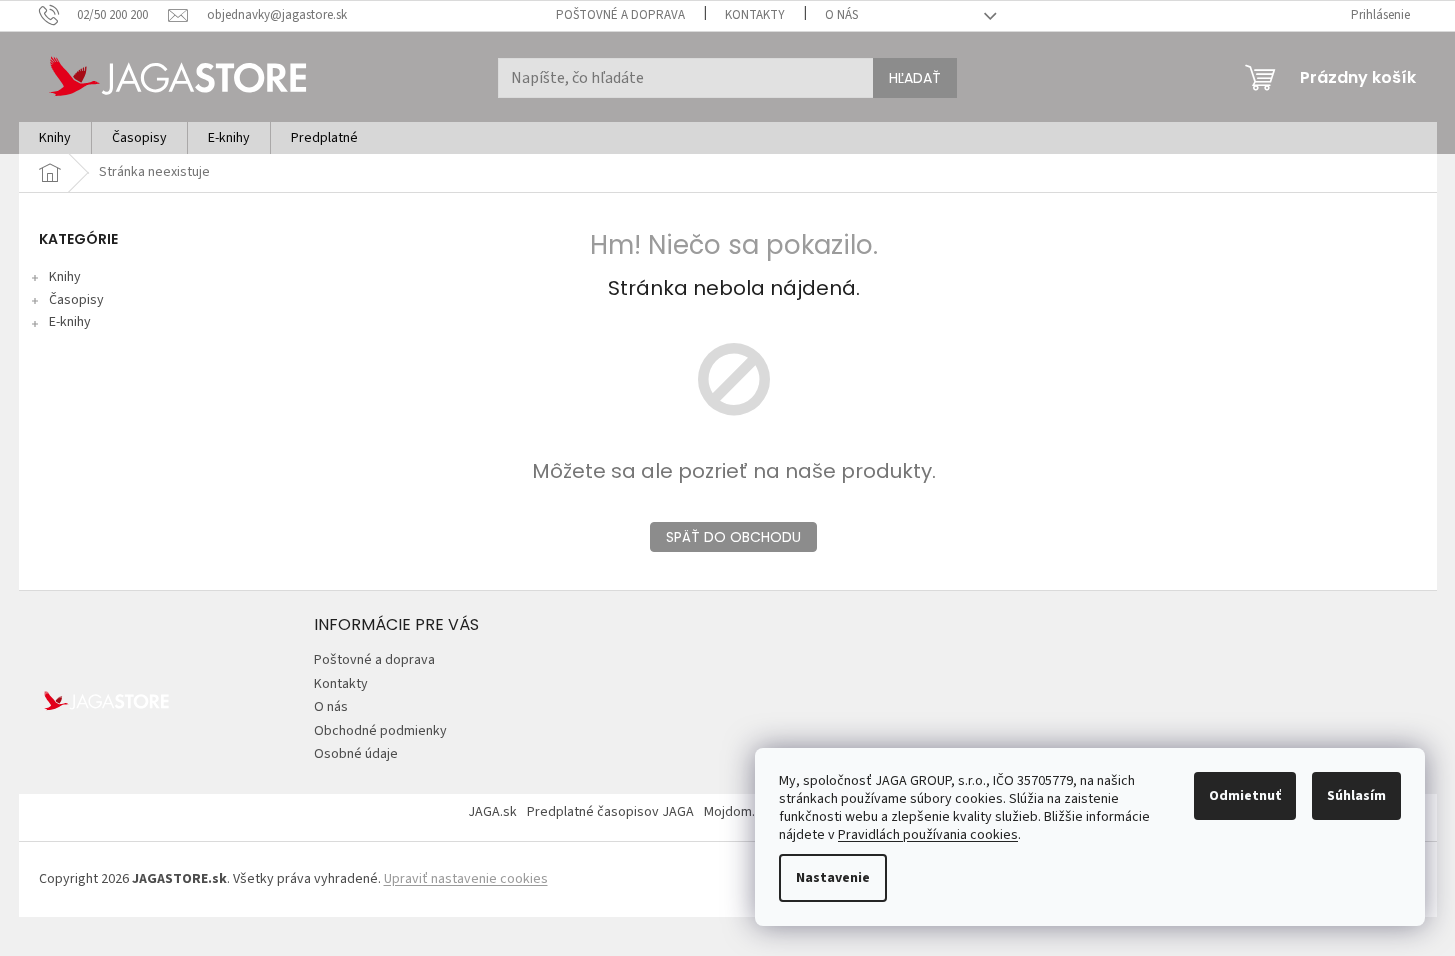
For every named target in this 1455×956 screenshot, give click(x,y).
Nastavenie (833, 878)
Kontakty (755, 15)
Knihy (65, 277)
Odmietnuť (1245, 796)
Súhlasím (1356, 796)
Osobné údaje (356, 754)
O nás (841, 15)
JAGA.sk (492, 812)
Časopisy (76, 300)
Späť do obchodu (733, 537)
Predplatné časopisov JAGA (610, 812)
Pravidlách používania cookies (928, 835)
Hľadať (915, 78)
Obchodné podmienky (380, 731)
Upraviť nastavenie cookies (466, 879)
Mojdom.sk (736, 812)
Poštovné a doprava (620, 15)
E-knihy (70, 322)
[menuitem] (55, 138)
